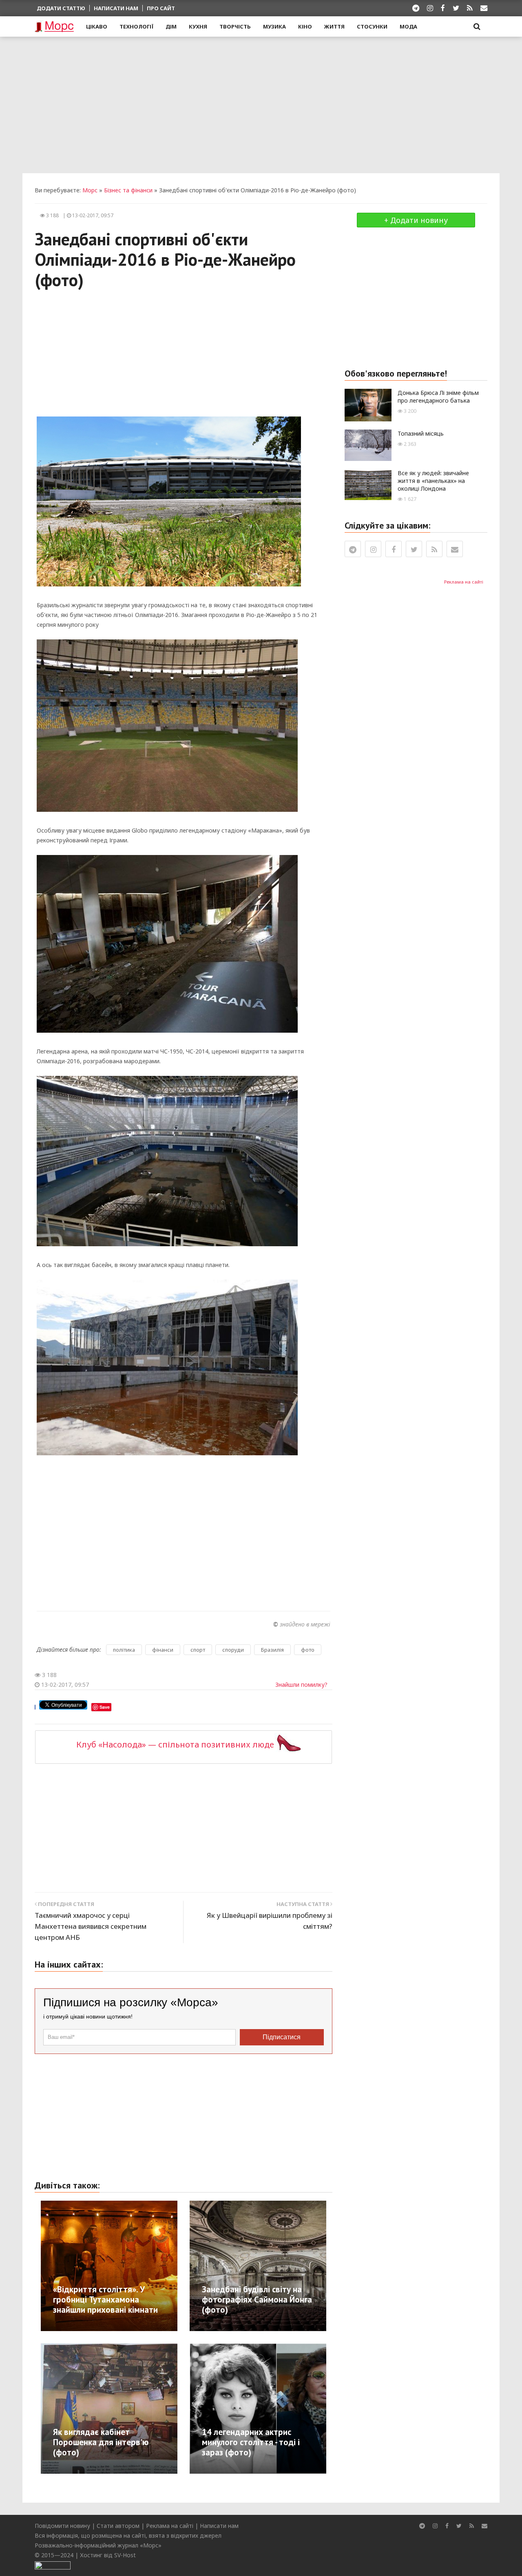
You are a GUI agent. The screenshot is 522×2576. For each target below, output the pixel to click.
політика (124, 1650)
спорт (198, 1650)
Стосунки (372, 26)
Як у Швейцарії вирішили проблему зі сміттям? (270, 1921)
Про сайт (161, 8)
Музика (274, 26)
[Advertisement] (261, 104)
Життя (334, 26)
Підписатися (282, 2037)
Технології (136, 26)
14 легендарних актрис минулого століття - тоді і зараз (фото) (251, 2442)
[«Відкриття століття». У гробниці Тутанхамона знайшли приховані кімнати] (128, 2265)
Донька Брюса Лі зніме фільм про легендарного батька (438, 397)
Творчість (235, 26)
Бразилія (272, 1650)
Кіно (305, 26)
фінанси (163, 1650)
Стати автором (118, 2526)
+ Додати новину (416, 220)
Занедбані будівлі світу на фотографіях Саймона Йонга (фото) (257, 2299)
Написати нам (116, 8)
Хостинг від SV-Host (108, 2555)
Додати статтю (61, 8)
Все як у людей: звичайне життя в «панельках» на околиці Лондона (433, 481)
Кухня (198, 26)
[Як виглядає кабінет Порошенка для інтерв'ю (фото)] (121, 2407)
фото (308, 1650)
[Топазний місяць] (368, 444)
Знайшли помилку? (301, 1685)
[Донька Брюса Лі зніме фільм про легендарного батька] (368, 404)
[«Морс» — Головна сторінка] (54, 27)
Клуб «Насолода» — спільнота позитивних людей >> (184, 1744)
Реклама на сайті (464, 582)
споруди (233, 1650)
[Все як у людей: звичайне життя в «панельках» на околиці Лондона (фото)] (368, 484)
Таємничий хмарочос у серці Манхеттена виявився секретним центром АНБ (91, 1926)
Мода (408, 26)
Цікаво (97, 26)
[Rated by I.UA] (53, 2565)
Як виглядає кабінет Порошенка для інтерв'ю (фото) (101, 2442)
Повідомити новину (62, 2526)
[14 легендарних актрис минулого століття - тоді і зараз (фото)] (276, 2407)
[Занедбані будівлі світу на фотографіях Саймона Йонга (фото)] (285, 2265)
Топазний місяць (421, 433)
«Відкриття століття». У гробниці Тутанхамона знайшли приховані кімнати (105, 2299)
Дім (171, 26)
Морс (90, 190)
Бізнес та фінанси (128, 190)
